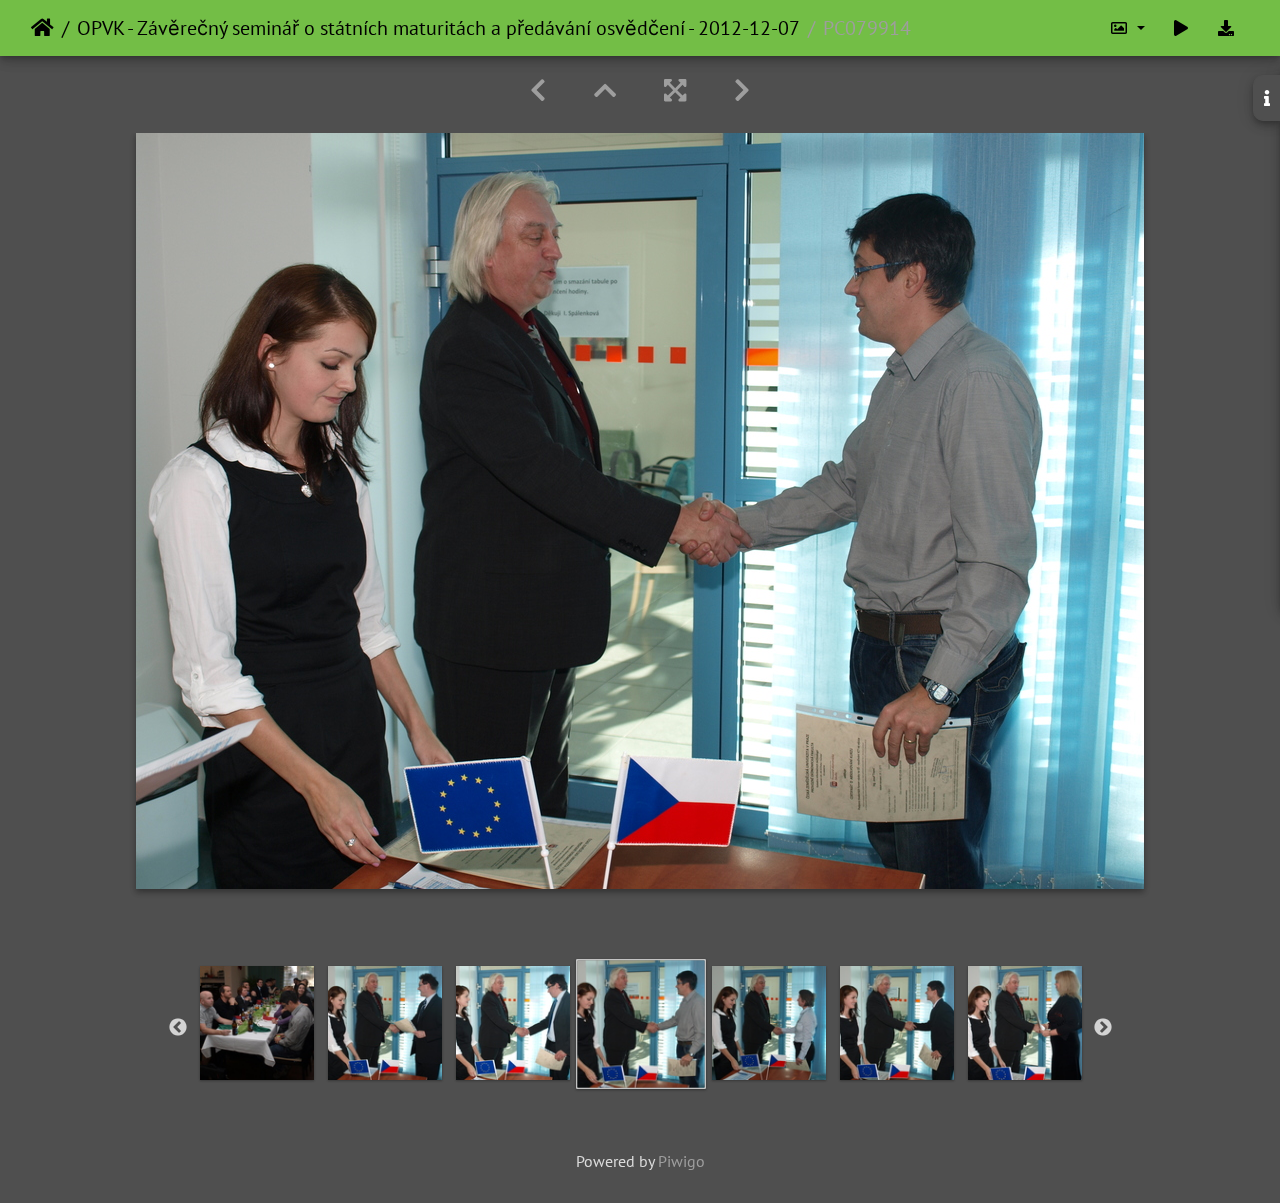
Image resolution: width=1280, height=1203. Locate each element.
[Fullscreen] (675, 90)
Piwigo (681, 1161)
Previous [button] (178, 1028)
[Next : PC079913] (742, 90)
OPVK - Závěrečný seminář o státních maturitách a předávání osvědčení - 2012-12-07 (438, 28)
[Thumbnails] (605, 90)
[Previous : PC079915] (538, 90)
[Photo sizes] (1127, 28)
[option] (257, 1023)
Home (42, 28)
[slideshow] (1181, 28)
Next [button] (1103, 1028)
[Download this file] (1226, 28)
